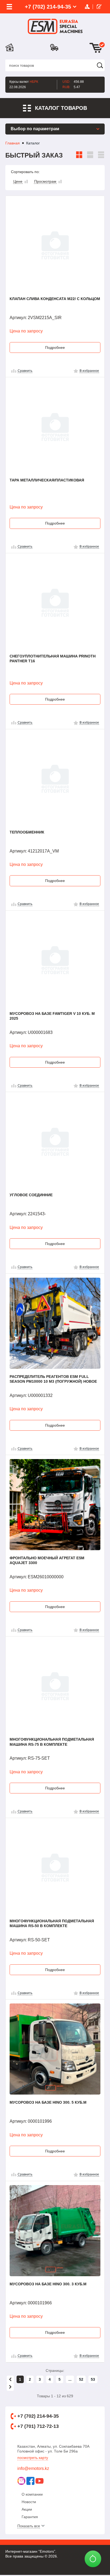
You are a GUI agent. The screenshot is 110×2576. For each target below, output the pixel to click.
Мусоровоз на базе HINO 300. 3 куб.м (48, 2284)
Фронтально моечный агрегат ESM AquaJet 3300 (47, 1560)
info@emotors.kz (33, 2468)
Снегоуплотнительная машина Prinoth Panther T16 (53, 659)
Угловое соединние (31, 1195)
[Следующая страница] (10, 2387)
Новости (29, 2502)
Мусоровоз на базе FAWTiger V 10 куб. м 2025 (52, 1016)
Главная (13, 143)
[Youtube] (40, 2481)
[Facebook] (30, 2481)
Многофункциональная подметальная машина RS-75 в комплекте (52, 1742)
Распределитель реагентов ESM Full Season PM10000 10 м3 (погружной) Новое (53, 1379)
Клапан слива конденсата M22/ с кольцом (55, 299)
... (70, 2379)
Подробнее (55, 347)
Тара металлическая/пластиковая (47, 480)
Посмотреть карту (33, 2458)
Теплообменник (27, 832)
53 (93, 2379)
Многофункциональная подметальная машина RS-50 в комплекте (52, 1923)
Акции (27, 2509)
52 (81, 2379)
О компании (32, 2494)
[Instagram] (21, 2481)
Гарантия (30, 2517)
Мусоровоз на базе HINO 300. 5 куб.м (48, 2102)
